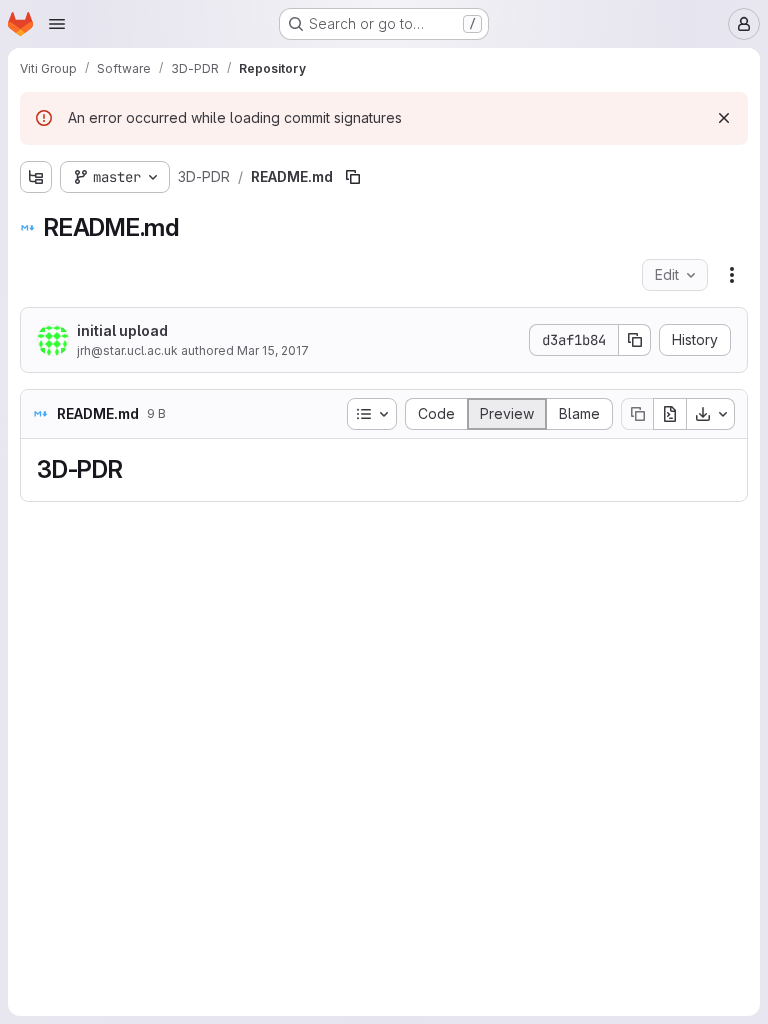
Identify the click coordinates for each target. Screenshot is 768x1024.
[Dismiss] (724, 118)
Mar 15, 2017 (273, 350)
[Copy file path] (353, 177)
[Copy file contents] (637, 414)
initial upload (122, 330)
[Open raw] (670, 414)
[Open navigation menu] (57, 24)
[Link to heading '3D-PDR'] (136, 469)
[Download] (711, 414)
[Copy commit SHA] (635, 340)
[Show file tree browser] (36, 177)
